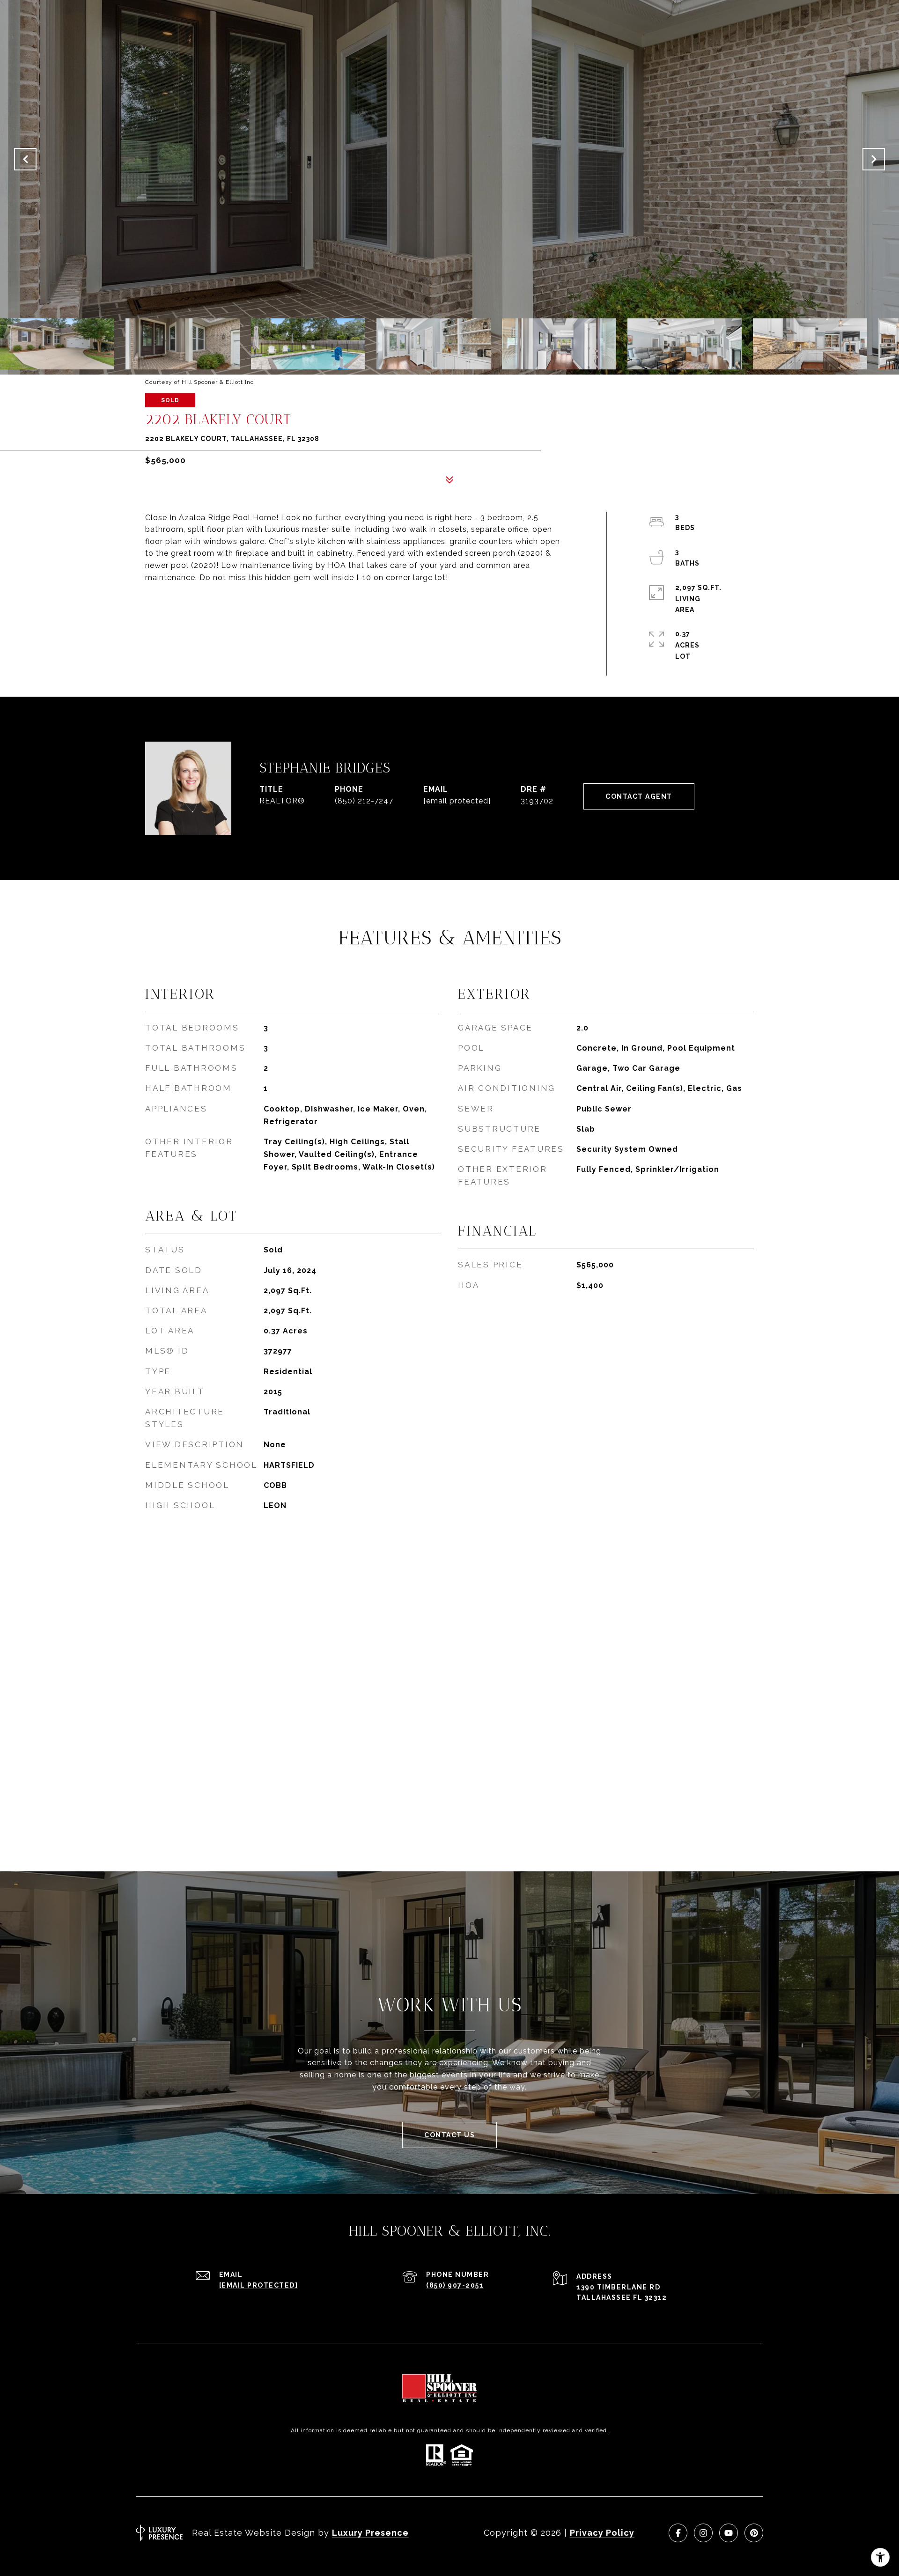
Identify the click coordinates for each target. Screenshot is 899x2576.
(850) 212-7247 (364, 801)
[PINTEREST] (754, 2533)
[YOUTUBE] (729, 2533)
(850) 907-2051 (455, 2285)
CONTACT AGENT (639, 796)
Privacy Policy (602, 2533)
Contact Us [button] (449, 2135)
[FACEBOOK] (678, 2533)
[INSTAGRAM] (703, 2533)
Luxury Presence (370, 2533)
